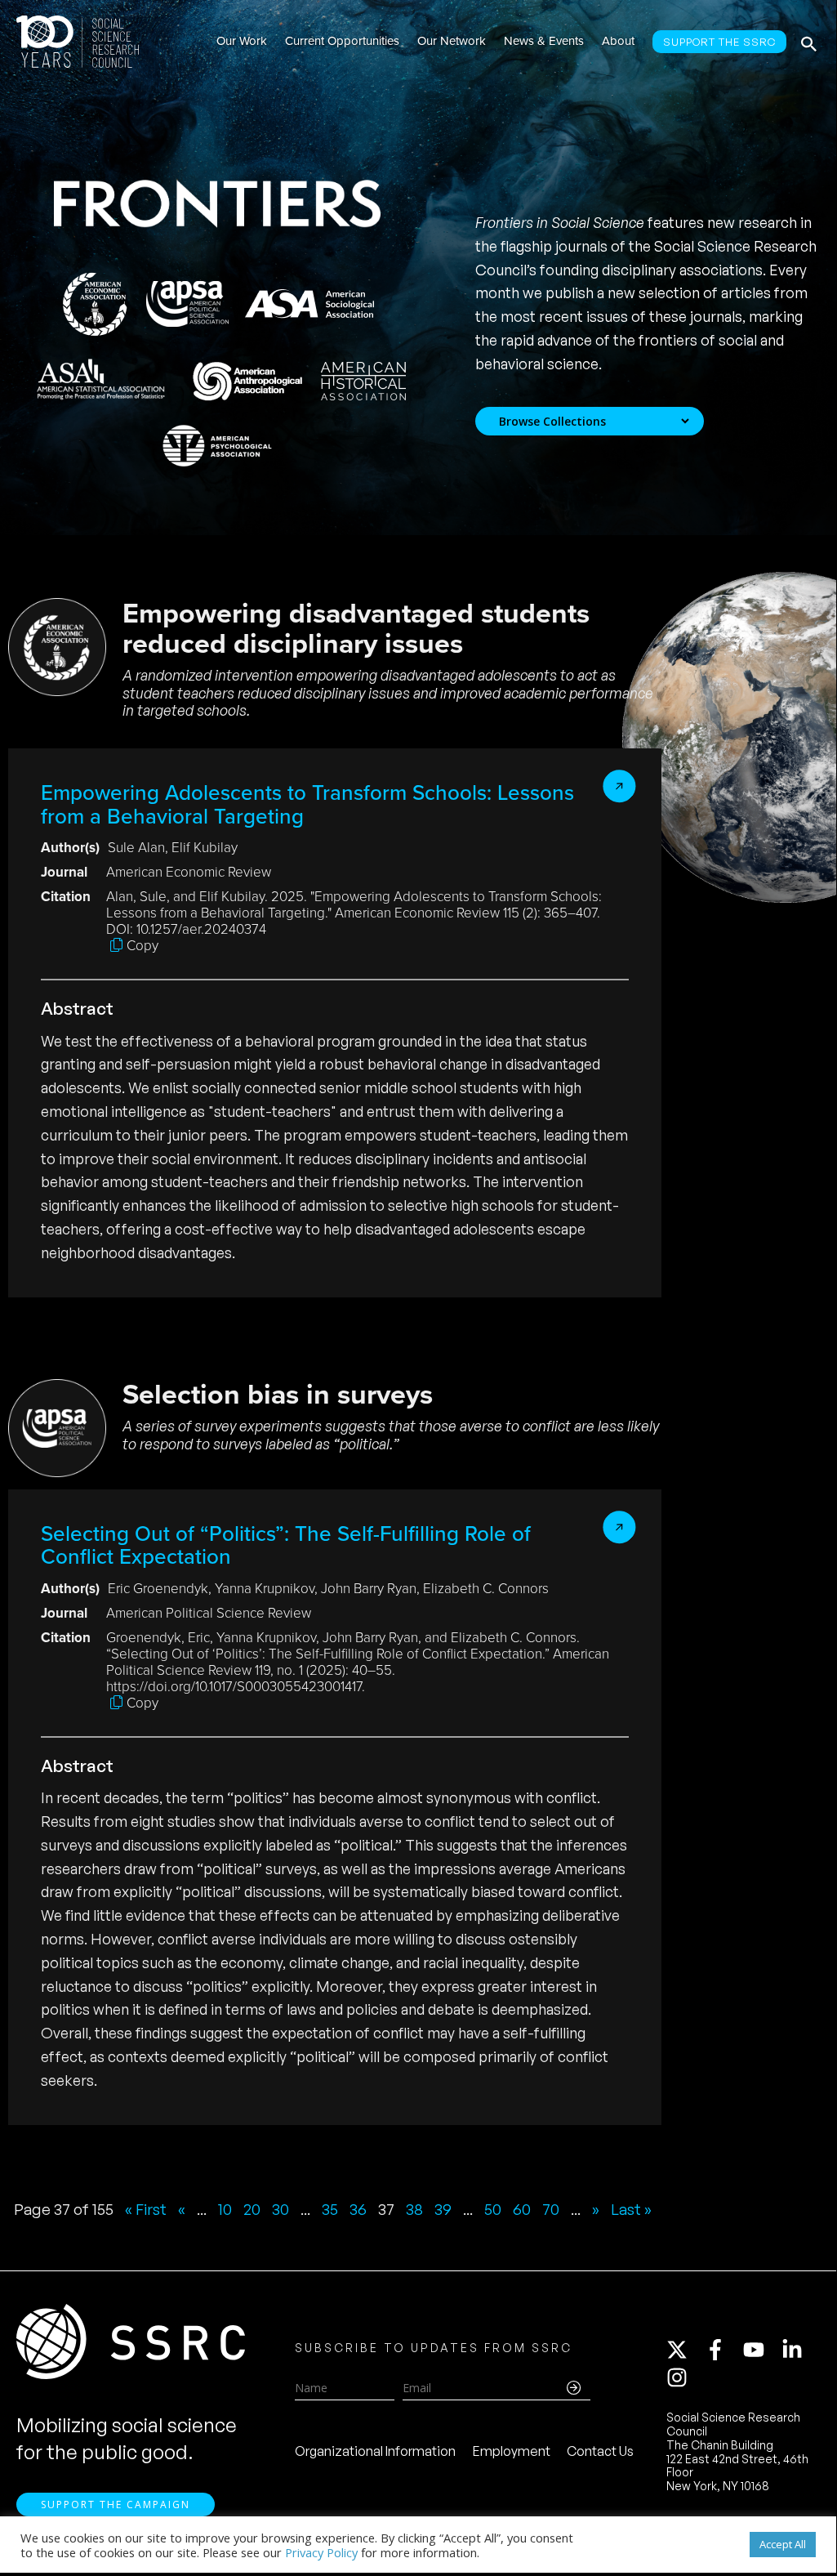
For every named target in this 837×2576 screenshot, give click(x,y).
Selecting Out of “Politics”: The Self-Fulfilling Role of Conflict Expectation (286, 1545)
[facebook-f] (723, 2350)
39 (443, 2209)
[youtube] (761, 2350)
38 (414, 2209)
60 (522, 2209)
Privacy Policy (321, 2552)
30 (280, 2209)
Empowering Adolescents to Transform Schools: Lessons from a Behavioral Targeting (307, 804)
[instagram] (680, 2377)
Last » (631, 2209)
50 (493, 2209)
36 (358, 2209)
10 (225, 2209)
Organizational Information (375, 2451)
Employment (512, 2451)
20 (252, 2209)
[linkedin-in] (799, 2350)
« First (146, 2209)
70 (551, 2209)
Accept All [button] (783, 2544)
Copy (142, 946)
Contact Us (600, 2451)
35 (330, 2209)
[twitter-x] (684, 2350)
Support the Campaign (116, 2505)
